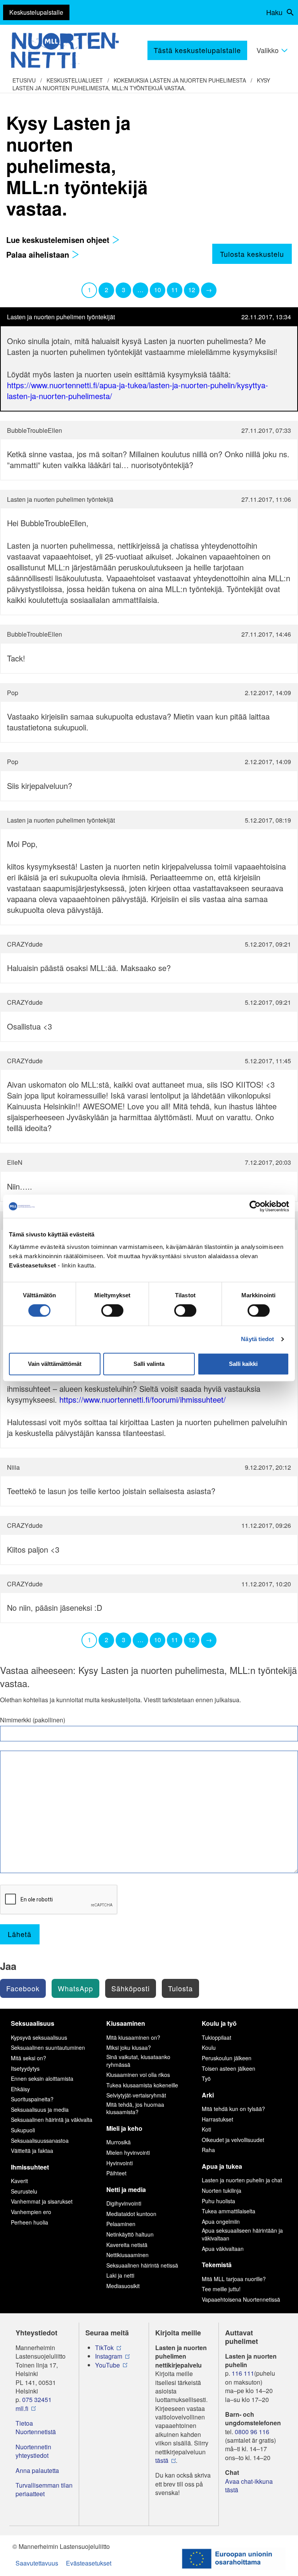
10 (158, 290)
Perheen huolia (29, 2222)
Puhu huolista (218, 2201)
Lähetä (20, 1934)
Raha (208, 2150)
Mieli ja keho (124, 2128)
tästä (162, 2461)
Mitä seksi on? (29, 2058)
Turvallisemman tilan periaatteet (44, 2490)
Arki (208, 2095)
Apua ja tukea (222, 2166)
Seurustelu (24, 2191)
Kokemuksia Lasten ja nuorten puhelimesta (180, 80)
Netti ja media (126, 2189)
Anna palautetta (37, 2471)
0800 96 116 (252, 2432)
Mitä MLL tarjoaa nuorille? (234, 2279)
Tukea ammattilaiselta (229, 2211)
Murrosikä (119, 2142)
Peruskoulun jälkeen (227, 2058)
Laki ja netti (120, 2275)
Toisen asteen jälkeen (229, 2068)
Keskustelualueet (75, 80)
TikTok (104, 2348)
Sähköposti (131, 1988)
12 (192, 290)
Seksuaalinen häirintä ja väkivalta (52, 2120)
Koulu (209, 2047)
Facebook (23, 1988)
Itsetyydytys (25, 2068)
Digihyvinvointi (124, 2203)
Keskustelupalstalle (36, 12)
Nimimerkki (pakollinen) (33, 1720)
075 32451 (37, 2400)
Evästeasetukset (89, 2563)
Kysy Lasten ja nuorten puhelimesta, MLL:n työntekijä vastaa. (141, 84)
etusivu (24, 80)
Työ (206, 2078)
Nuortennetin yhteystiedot (33, 2451)
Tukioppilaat (217, 2037)
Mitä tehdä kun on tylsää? (233, 2109)
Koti (206, 2129)
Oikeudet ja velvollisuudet (233, 2140)
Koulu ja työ (219, 2023)
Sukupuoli (23, 2130)
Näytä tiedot (257, 1339)
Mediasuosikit (123, 2286)
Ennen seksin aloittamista (42, 2078)
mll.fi (22, 2409)
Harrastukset (217, 2119)
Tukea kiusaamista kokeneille (142, 2085)
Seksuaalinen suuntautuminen (48, 2047)
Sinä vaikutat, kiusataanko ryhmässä (138, 2061)
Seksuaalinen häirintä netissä (142, 2265)
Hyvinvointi (120, 2163)
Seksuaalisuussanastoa (40, 2140)
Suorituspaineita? (32, 2099)
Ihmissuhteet (30, 2167)
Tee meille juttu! (221, 2289)
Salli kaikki (243, 1364)
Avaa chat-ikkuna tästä (249, 2486)
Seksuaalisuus (33, 2023)
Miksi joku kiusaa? (129, 2047)
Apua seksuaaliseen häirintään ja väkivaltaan (242, 2234)
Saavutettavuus (37, 2563)
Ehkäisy (20, 2089)
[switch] (112, 1310)
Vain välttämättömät (55, 1364)
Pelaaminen (121, 2224)
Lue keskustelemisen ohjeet (59, 240)
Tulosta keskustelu (252, 254)
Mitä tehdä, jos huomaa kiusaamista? (135, 2108)
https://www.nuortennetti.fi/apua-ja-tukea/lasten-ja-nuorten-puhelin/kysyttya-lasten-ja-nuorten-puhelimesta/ (138, 390)
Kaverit (19, 2181)
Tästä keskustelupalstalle (197, 50)
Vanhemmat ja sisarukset (42, 2201)
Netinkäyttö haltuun (130, 2234)
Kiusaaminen (126, 2023)
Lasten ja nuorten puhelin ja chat (242, 2180)
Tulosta (180, 1988)
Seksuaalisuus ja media (40, 2109)
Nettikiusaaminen (127, 2255)
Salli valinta (149, 1364)
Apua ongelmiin (221, 2221)
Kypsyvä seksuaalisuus (39, 2037)
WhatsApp (75, 1988)
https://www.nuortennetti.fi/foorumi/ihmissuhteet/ (143, 1399)
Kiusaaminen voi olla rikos (138, 2075)
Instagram (109, 2356)
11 (175, 290)
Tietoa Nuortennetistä (36, 2428)
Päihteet (116, 2173)
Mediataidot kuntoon (131, 2214)
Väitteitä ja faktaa (32, 2151)
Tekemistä (217, 2265)
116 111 (243, 2373)
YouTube (107, 2365)
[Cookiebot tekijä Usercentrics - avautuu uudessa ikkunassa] (255, 1206)
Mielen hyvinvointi (128, 2152)
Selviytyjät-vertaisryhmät (136, 2095)
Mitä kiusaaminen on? (133, 2037)
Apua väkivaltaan (223, 2249)
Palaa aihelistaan (39, 254)
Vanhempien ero (31, 2212)
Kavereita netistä (127, 2245)
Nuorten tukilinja (222, 2190)
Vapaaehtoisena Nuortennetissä (241, 2299)
